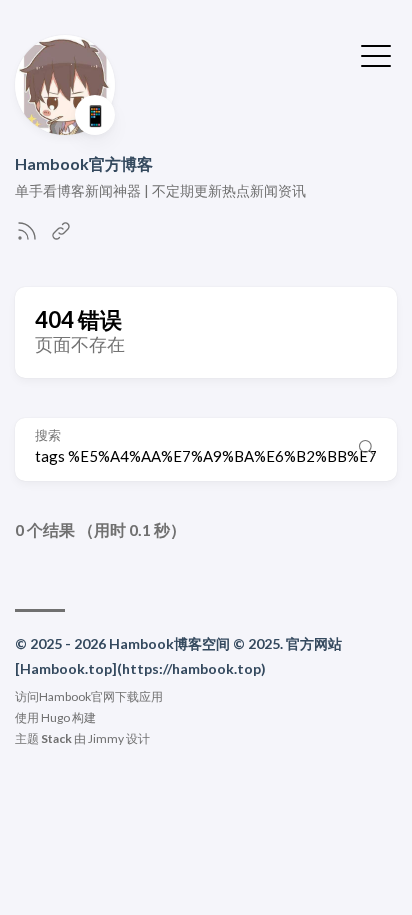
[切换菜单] (376, 54)
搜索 (48, 435)
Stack (56, 738)
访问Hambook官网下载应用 (89, 696)
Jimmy (106, 738)
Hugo (55, 717)
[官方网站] (61, 236)
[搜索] (367, 449)
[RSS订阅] (27, 236)
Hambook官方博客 (84, 163)
